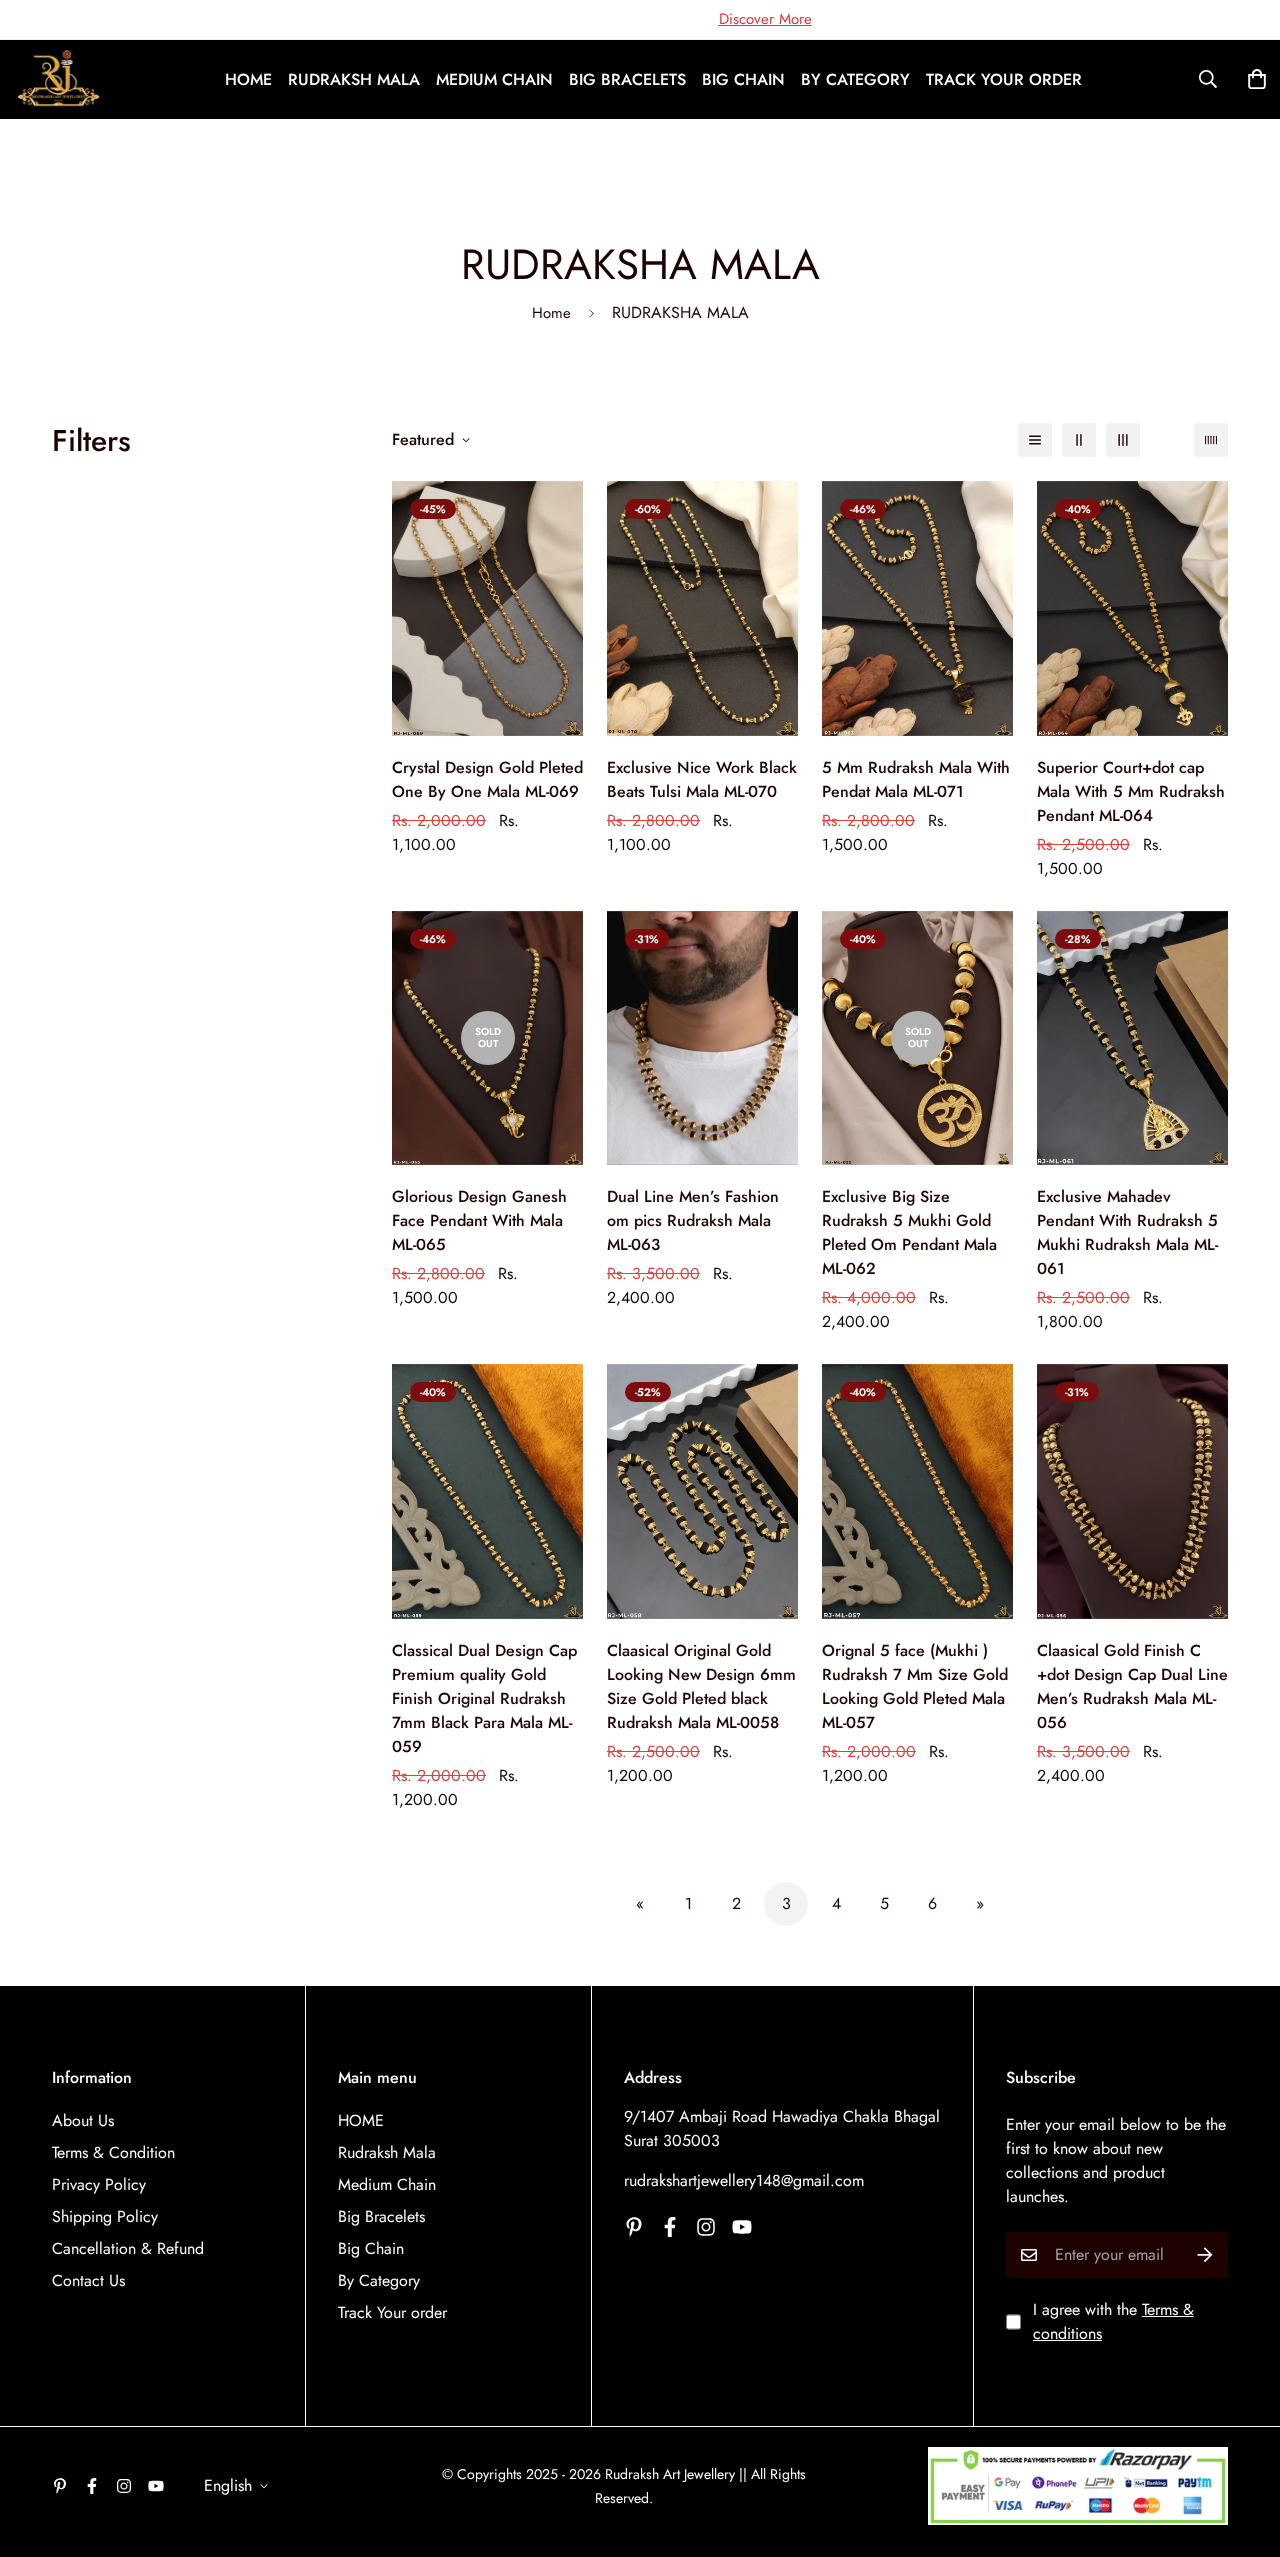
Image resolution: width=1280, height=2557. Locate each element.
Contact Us (88, 2280)
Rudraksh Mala (354, 79)
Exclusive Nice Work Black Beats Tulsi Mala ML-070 (702, 779)
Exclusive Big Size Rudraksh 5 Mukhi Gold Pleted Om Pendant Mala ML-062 (909, 1232)
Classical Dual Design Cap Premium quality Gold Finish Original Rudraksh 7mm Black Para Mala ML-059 (484, 1698)
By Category (855, 79)
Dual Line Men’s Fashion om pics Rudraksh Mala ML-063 (693, 1220)
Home (551, 313)
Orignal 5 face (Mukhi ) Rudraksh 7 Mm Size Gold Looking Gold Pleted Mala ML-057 (915, 1686)
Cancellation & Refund (128, 2248)
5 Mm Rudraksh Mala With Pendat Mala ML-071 (916, 779)
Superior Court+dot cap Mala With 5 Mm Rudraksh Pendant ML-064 (1131, 791)
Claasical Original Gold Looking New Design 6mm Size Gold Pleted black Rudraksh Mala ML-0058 (701, 1686)
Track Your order (1004, 79)
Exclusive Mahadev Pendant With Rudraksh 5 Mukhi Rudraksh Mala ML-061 (1127, 1232)
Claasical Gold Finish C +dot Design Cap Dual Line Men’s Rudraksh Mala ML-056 (1132, 1686)
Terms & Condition (113, 2152)
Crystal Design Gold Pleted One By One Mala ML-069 (487, 779)
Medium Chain (494, 79)
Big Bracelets (627, 79)
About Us (83, 2120)
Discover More (765, 19)
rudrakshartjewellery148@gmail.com (744, 2180)
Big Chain (743, 79)
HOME (248, 79)
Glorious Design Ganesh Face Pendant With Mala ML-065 (479, 1220)
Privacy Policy (99, 2184)
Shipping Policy (105, 2216)
